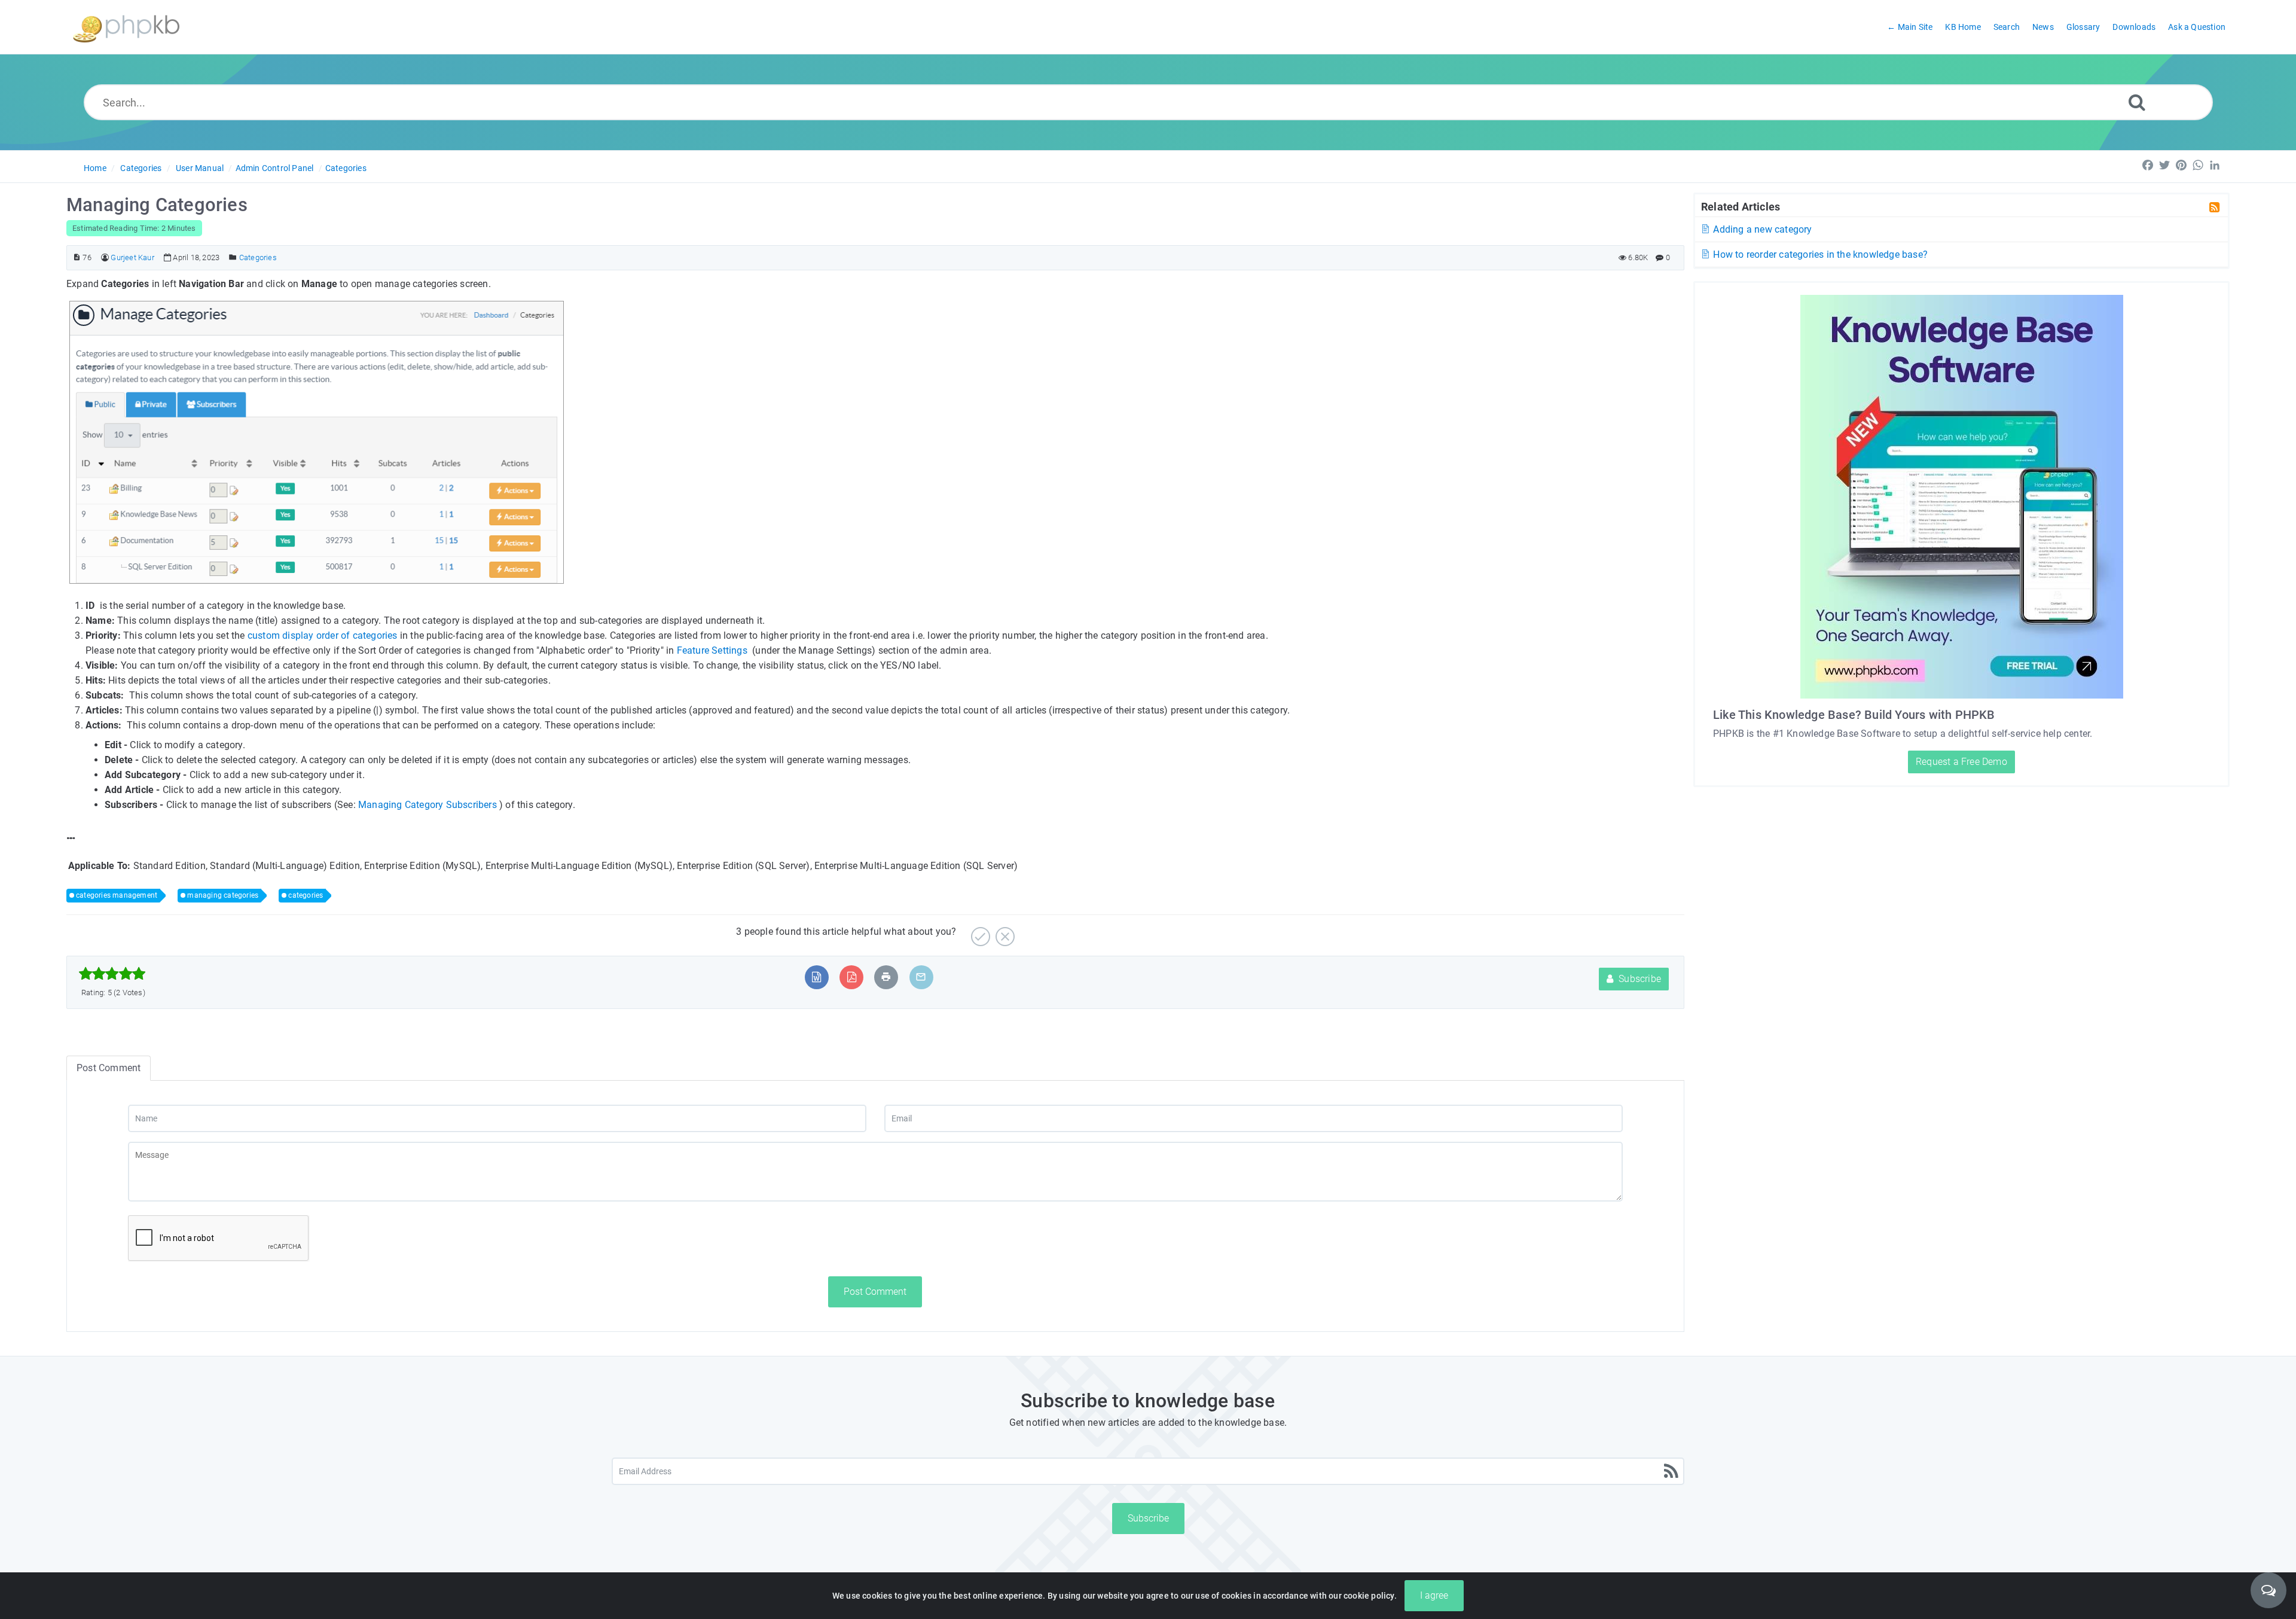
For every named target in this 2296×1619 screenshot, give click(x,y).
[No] (1004, 932)
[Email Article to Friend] (921, 977)
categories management (117, 895)
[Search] (2137, 102)
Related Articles (1741, 206)
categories (306, 895)
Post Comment (875, 1292)
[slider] (112, 974)
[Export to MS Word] (816, 977)
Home (95, 168)
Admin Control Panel (275, 168)
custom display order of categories (323, 635)
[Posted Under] (233, 257)
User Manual (200, 168)
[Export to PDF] (852, 977)
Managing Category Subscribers (428, 805)
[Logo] (126, 27)
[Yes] (979, 932)
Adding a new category (1761, 229)
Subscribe (1639, 979)
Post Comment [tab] (109, 1068)
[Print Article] (886, 977)
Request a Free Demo (1961, 762)
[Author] (105, 257)
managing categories (223, 895)
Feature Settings (712, 650)
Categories (141, 168)
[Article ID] (77, 257)
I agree (1434, 1595)
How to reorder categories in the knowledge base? (1819, 254)
